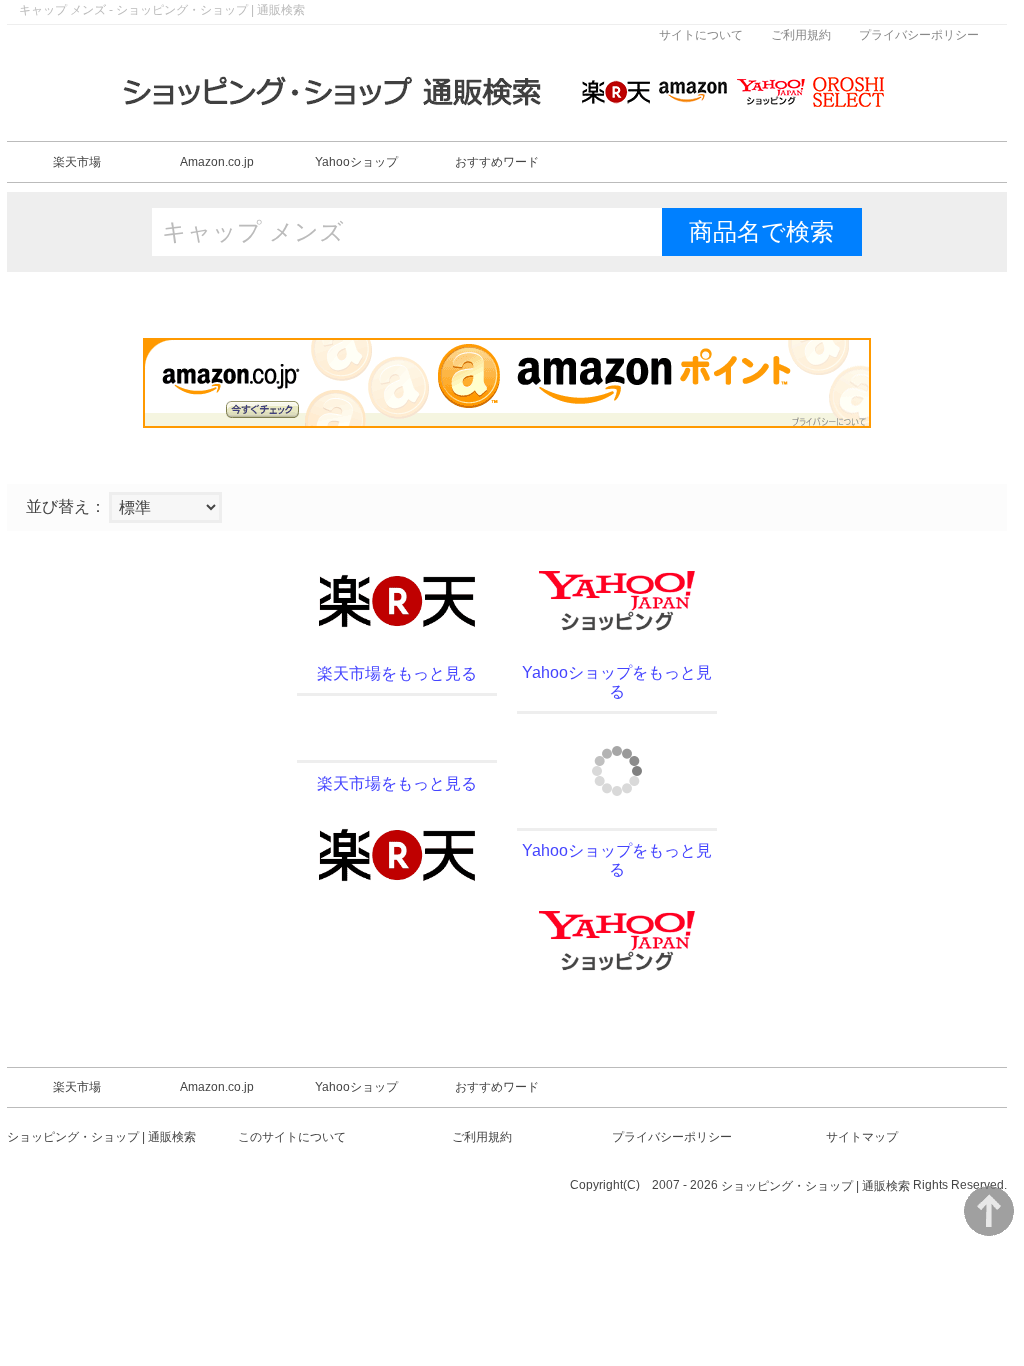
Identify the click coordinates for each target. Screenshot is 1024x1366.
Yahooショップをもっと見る (617, 682)
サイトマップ (862, 1137)
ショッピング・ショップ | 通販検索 (101, 1137)
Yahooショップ (356, 162)
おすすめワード (497, 162)
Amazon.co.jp (217, 162)
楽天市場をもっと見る (397, 673)
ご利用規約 (801, 35)
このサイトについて (292, 1137)
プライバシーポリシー (919, 35)
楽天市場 (77, 162)
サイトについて (701, 35)
